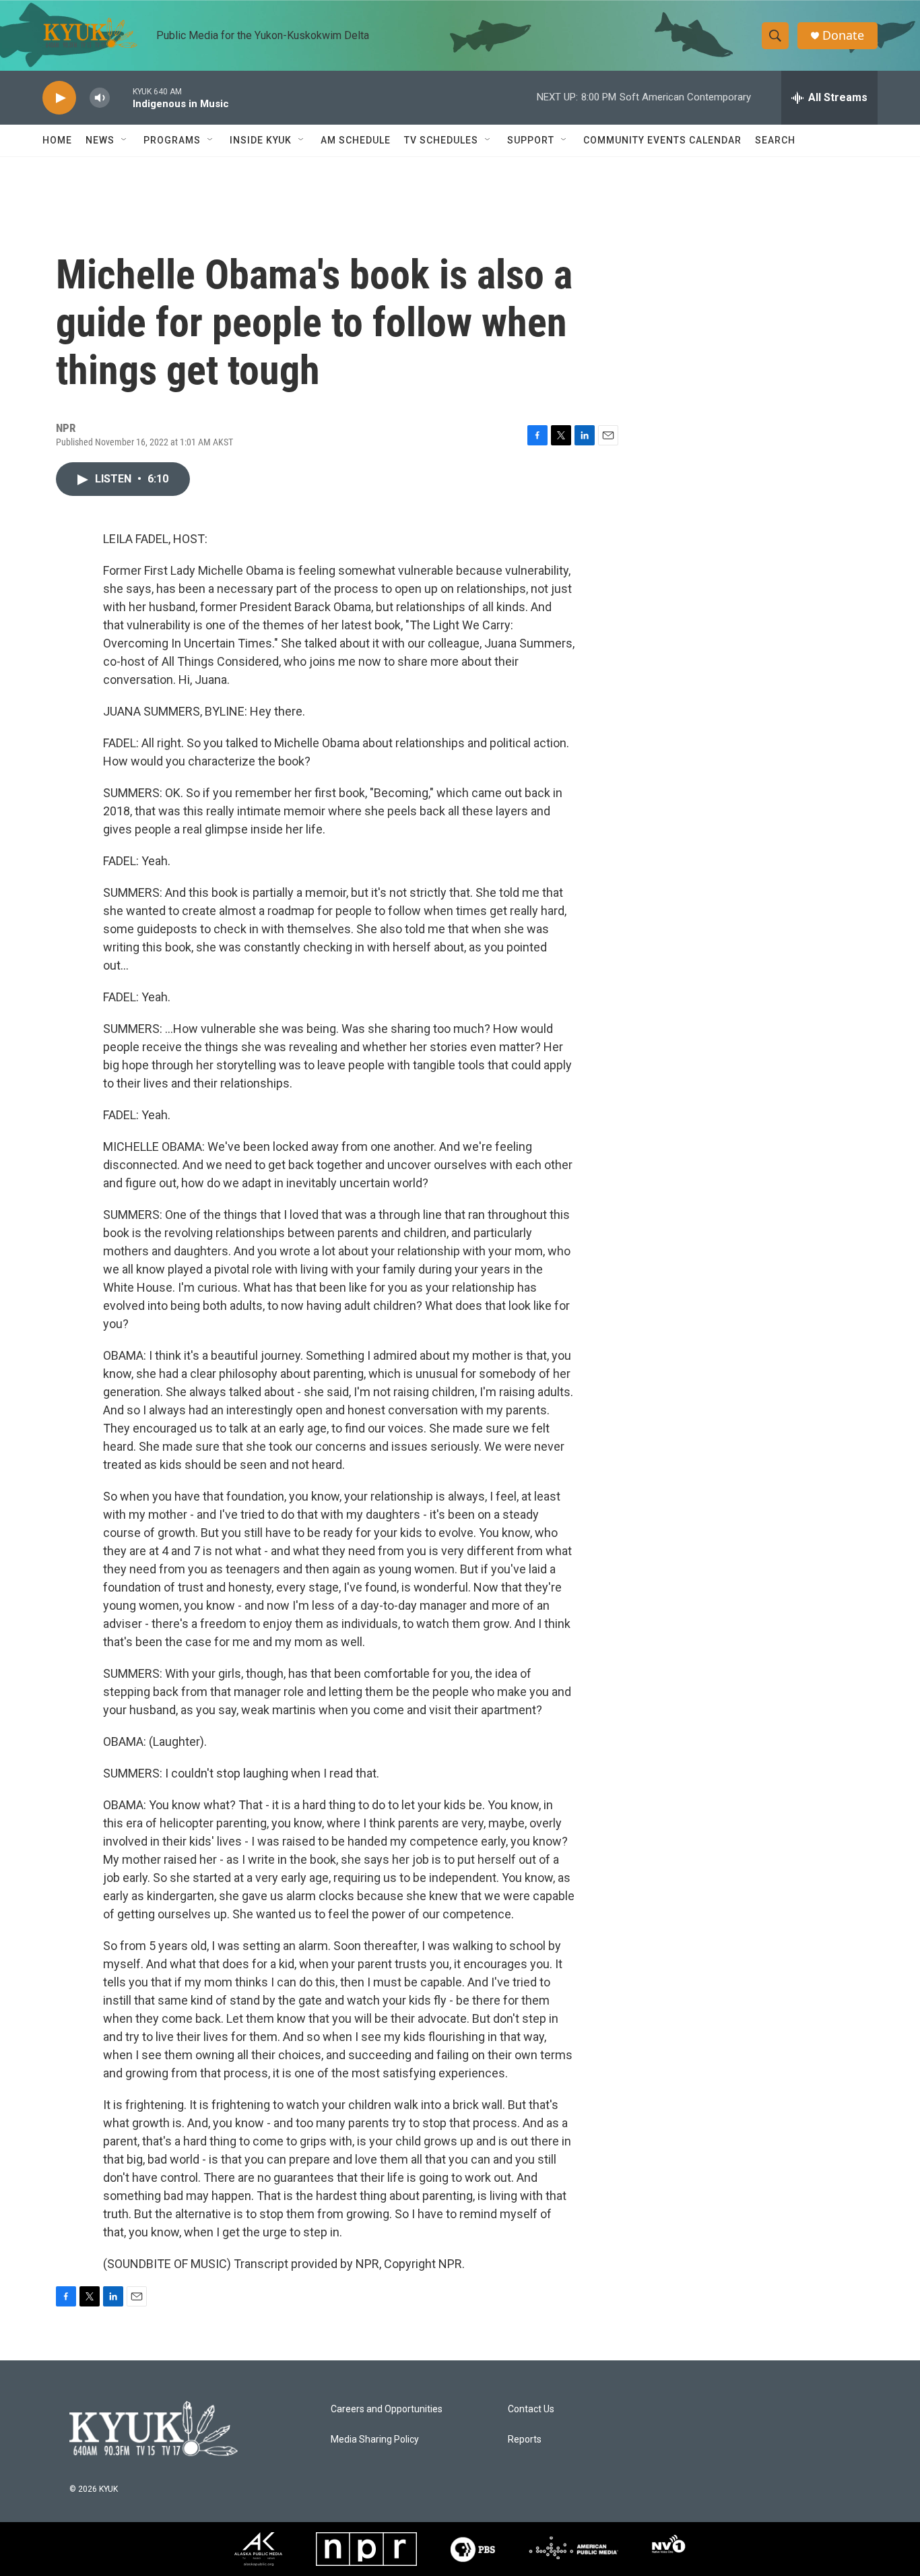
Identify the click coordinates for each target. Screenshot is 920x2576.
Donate (843, 35)
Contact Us (531, 2409)
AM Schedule (356, 140)
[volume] (100, 98)
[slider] (121, 97)
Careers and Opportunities (387, 2409)
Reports (525, 2440)
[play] (59, 98)
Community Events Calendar (662, 140)
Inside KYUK (261, 140)
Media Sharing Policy (375, 2440)
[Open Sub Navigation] (125, 140)
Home (57, 140)
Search (775, 140)
